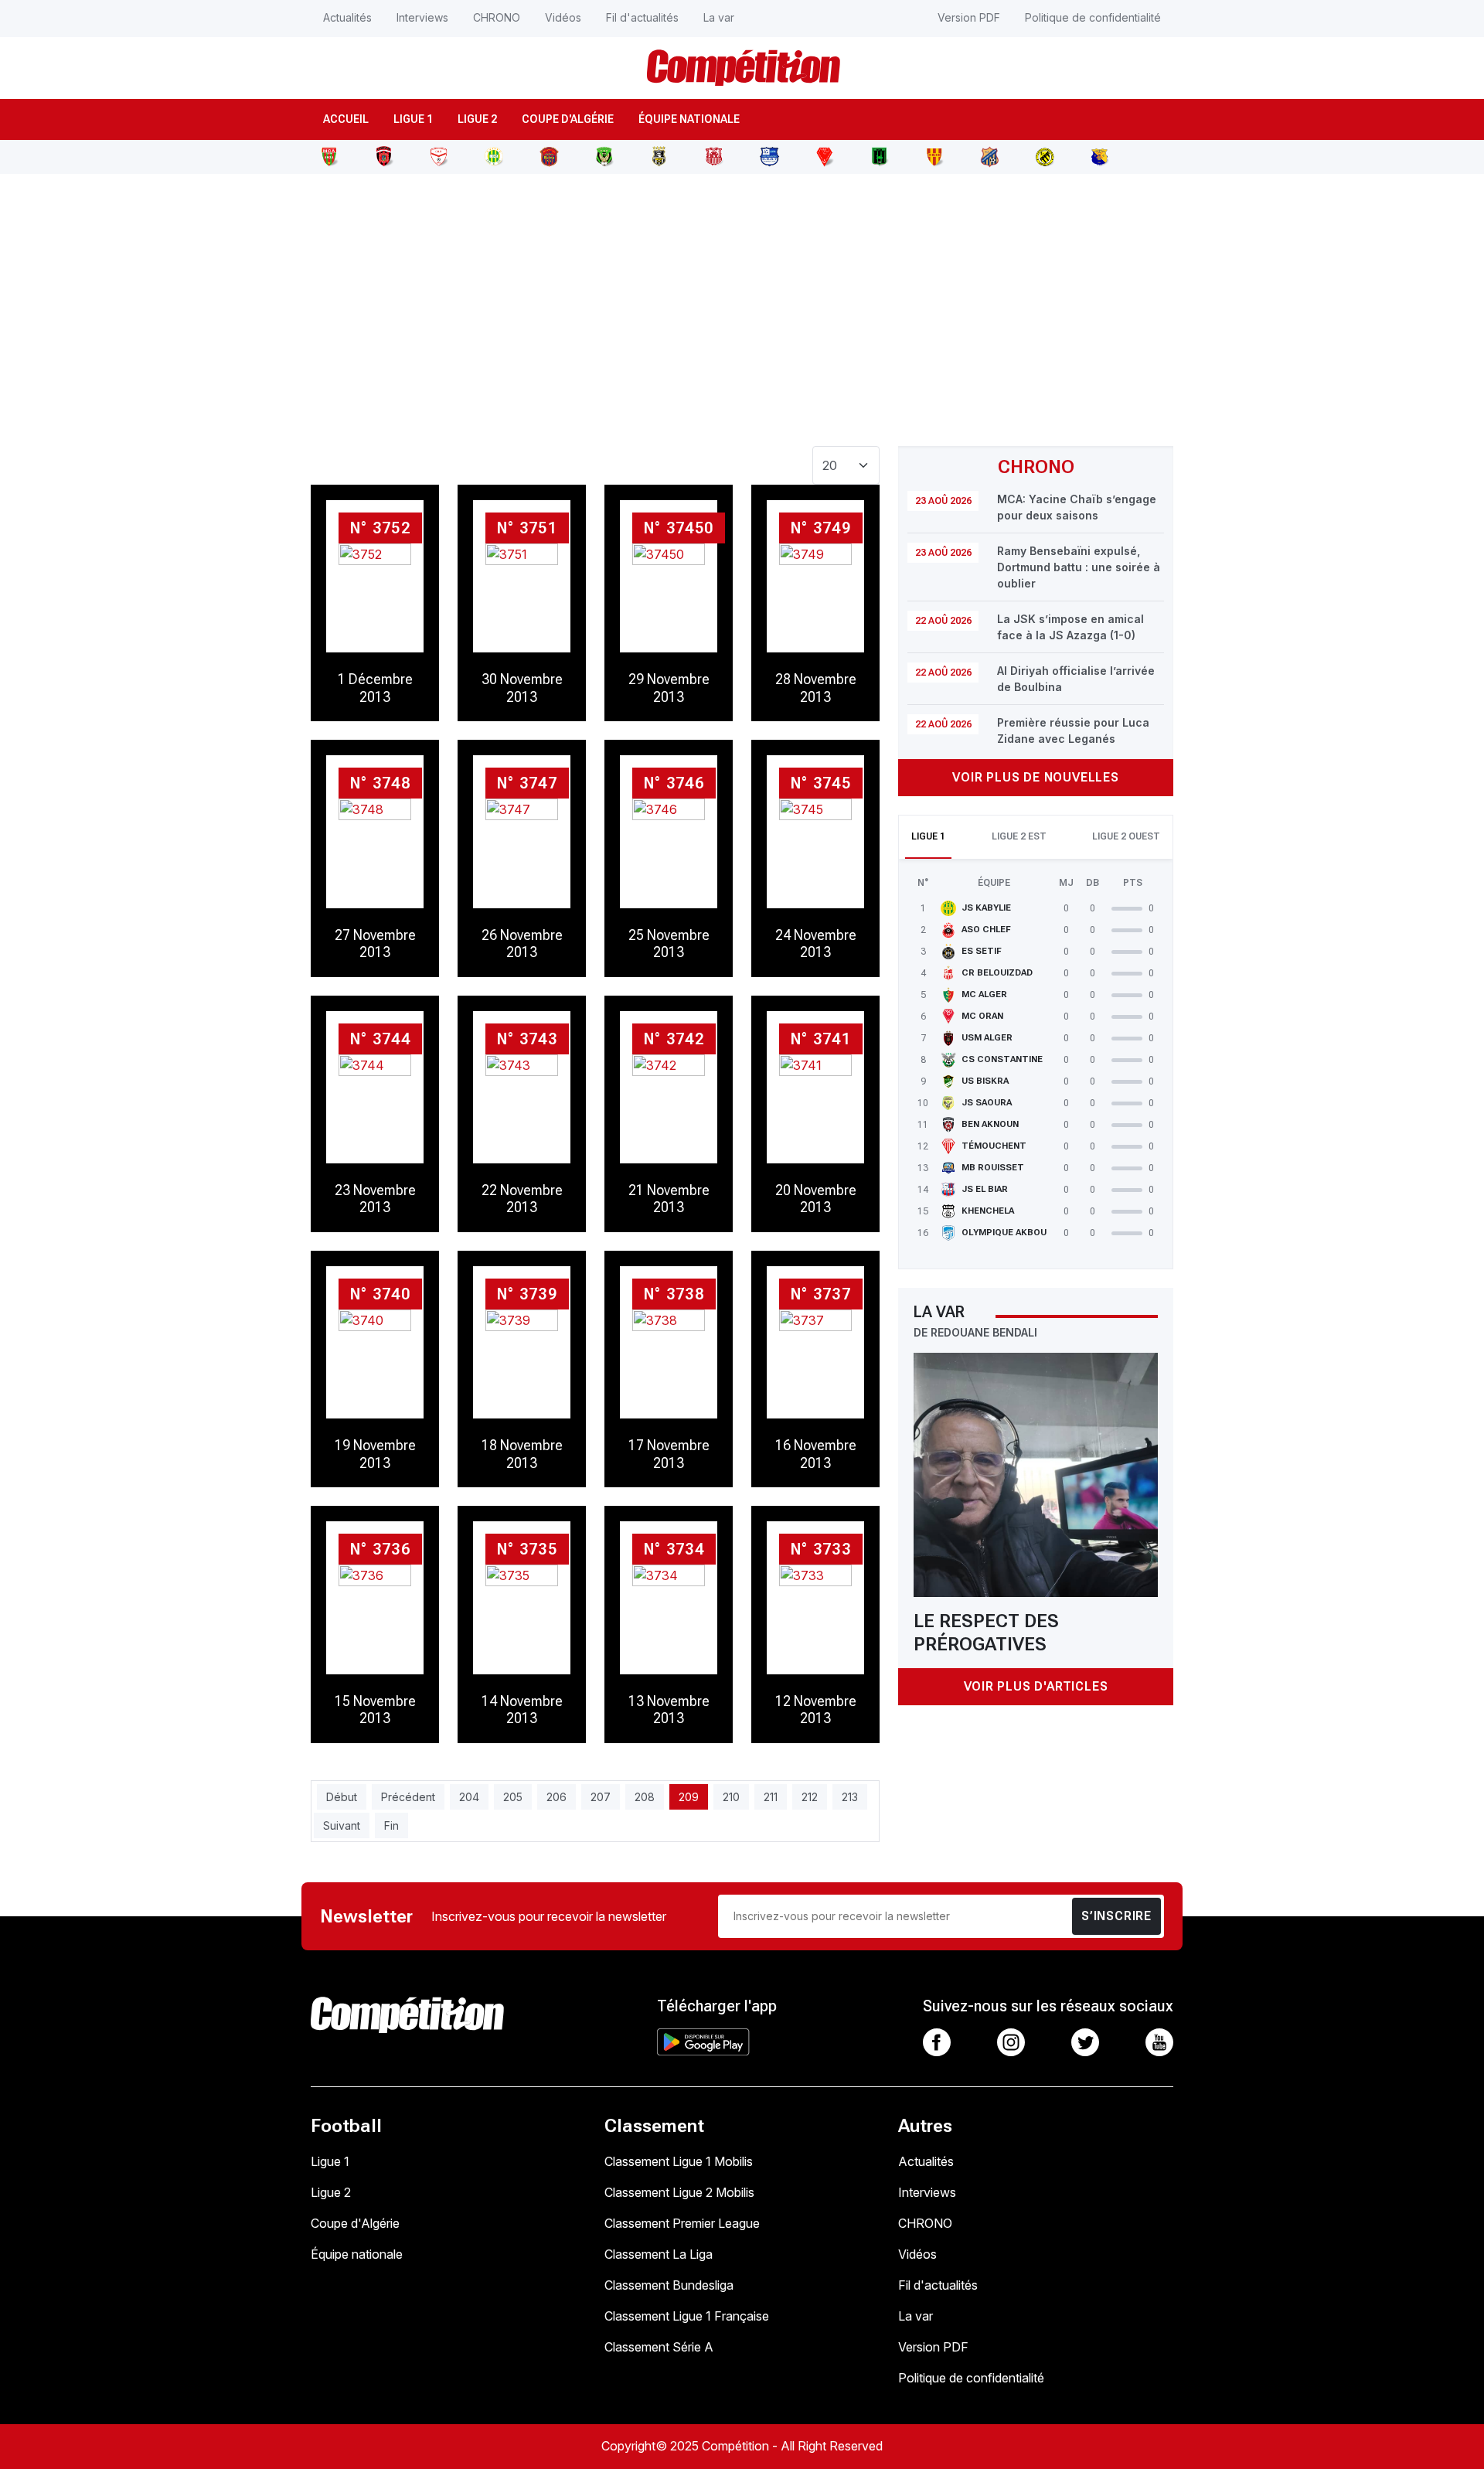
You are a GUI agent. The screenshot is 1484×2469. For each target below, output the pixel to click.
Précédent (408, 1797)
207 (601, 1797)
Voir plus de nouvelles (1036, 777)
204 (469, 1797)
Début (342, 1797)
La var (719, 17)
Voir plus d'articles (1036, 1686)
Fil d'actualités (642, 17)
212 (810, 1797)
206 (556, 1797)
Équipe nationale (689, 119)
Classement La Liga (659, 2254)
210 (731, 1797)
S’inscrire (1116, 1916)
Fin (391, 1825)
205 (513, 1797)
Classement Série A (659, 2347)
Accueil (346, 119)
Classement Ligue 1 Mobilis (679, 2161)
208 (645, 1797)
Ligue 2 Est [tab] (1019, 836)
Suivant (342, 1825)
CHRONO (497, 17)
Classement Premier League (682, 2223)
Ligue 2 (477, 119)
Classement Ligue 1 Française (687, 2316)
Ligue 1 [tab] (928, 836)
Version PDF (969, 17)
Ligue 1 (413, 119)
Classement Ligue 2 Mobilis (679, 2192)
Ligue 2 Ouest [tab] (1126, 836)
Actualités (347, 17)
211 (771, 1797)
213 (850, 1797)
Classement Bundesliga (669, 2285)
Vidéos (563, 17)
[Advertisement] (742, 301)
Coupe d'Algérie (568, 119)
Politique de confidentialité (1093, 17)
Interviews (422, 17)
